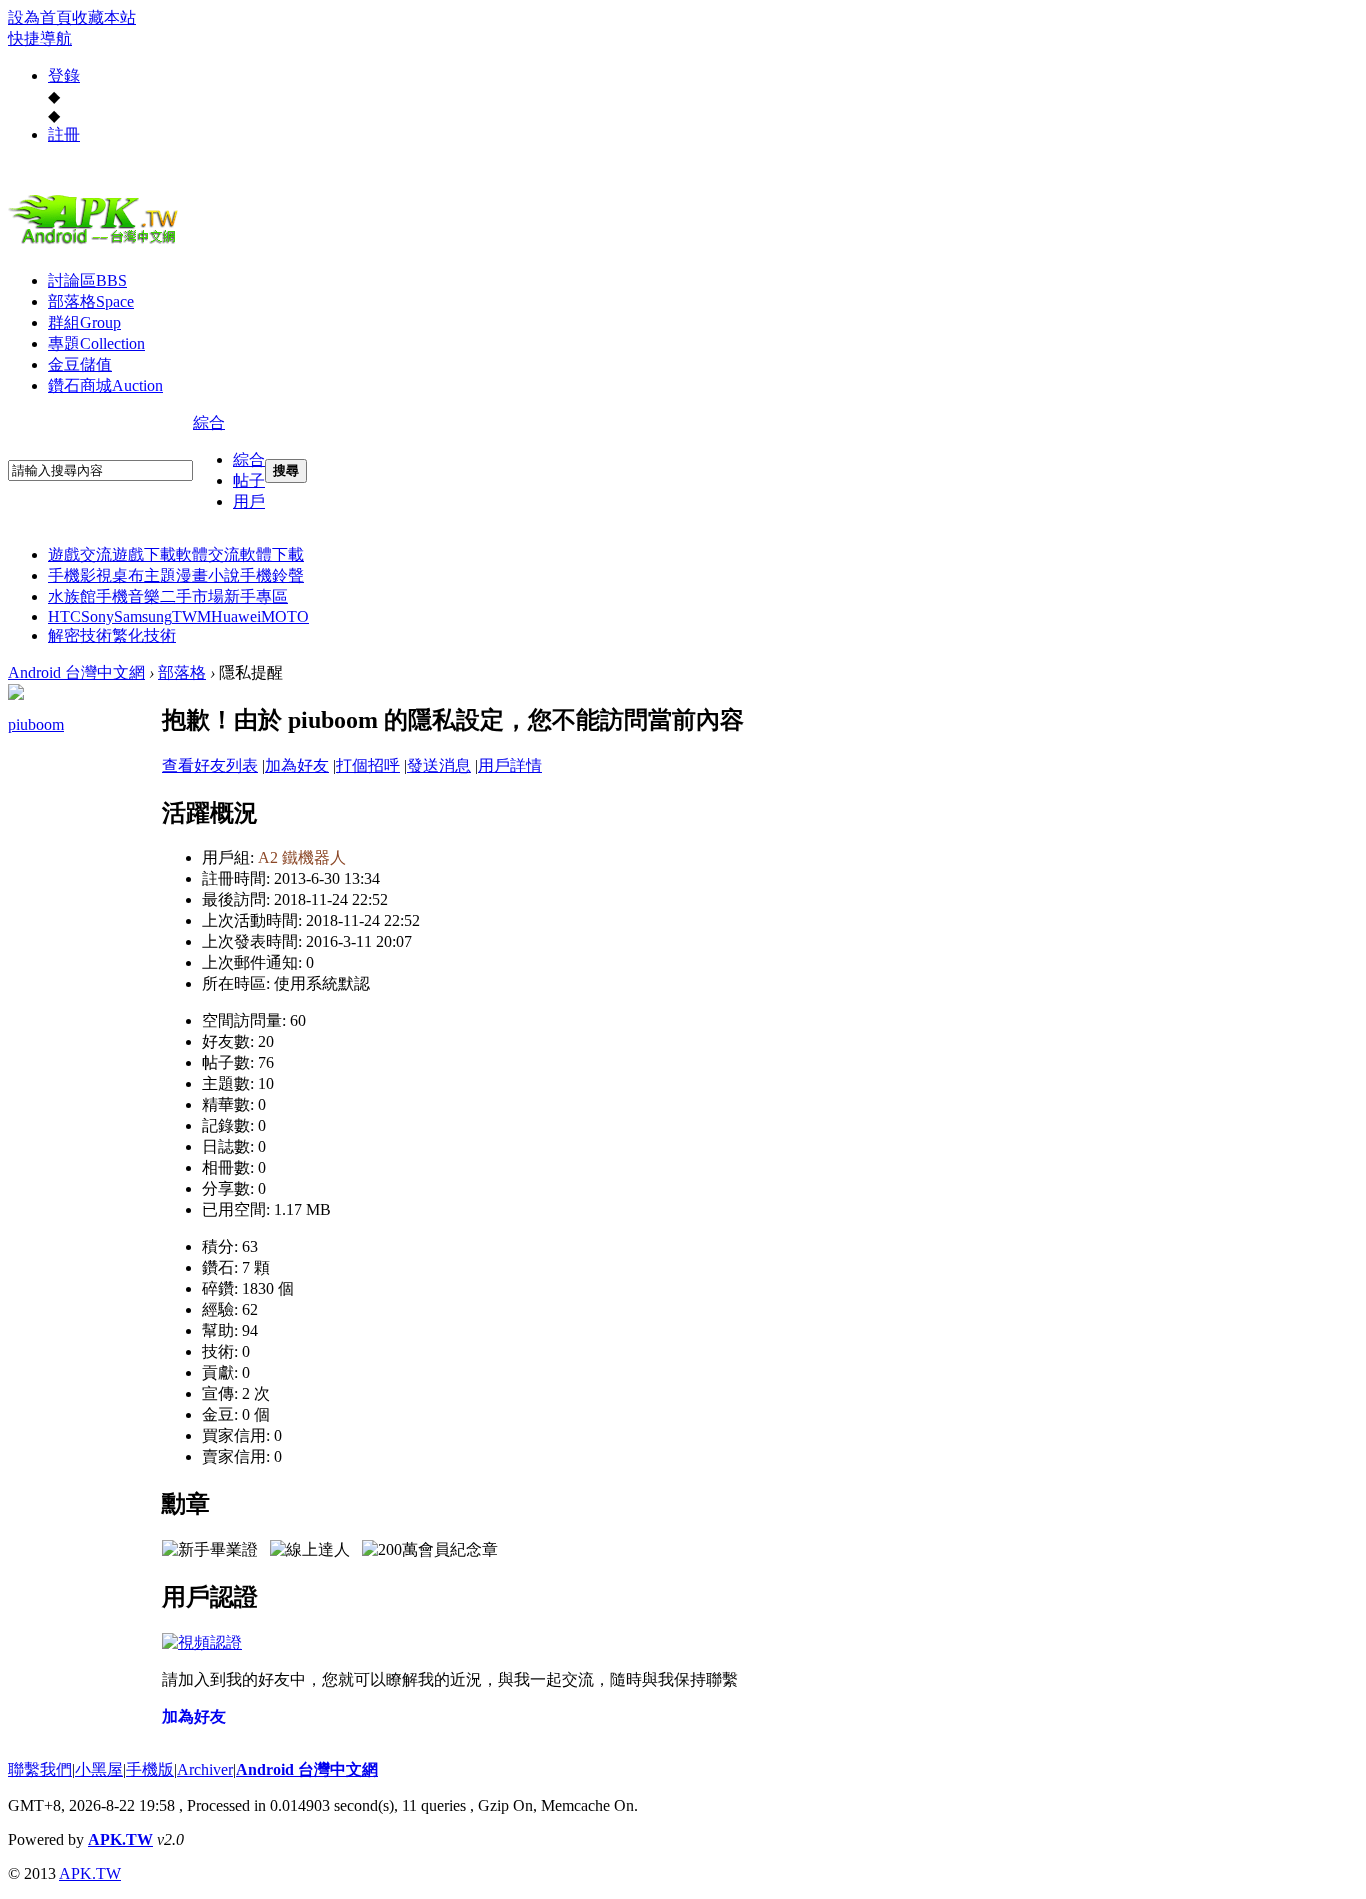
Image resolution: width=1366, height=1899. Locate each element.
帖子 (249, 480)
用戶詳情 (510, 765)
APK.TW (120, 1839)
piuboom (36, 724)
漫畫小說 (208, 575)
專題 (96, 343)
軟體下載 (272, 554)
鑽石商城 (105, 385)
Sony (97, 616)
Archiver (205, 1769)
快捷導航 (40, 38)
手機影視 (80, 575)
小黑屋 (99, 1769)
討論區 (87, 280)
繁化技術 (144, 635)
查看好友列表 (210, 765)
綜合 (209, 422)
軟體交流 (208, 554)
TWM (191, 616)
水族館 (72, 596)
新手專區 (256, 596)
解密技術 (80, 635)
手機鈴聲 (272, 575)
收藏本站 (104, 17)
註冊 (64, 134)
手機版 (150, 1769)
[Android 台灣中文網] (98, 243)
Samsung (143, 616)
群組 (84, 322)
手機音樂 (128, 596)
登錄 (64, 75)
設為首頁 (40, 17)
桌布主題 (144, 575)
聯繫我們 (40, 1769)
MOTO (285, 616)
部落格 (91, 301)
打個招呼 (368, 765)
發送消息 (439, 765)
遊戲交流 (80, 554)
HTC (64, 616)
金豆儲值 (80, 364)
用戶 (249, 501)
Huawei (236, 616)
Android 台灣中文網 (76, 672)
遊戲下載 (144, 554)
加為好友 (297, 765)
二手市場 (192, 596)
